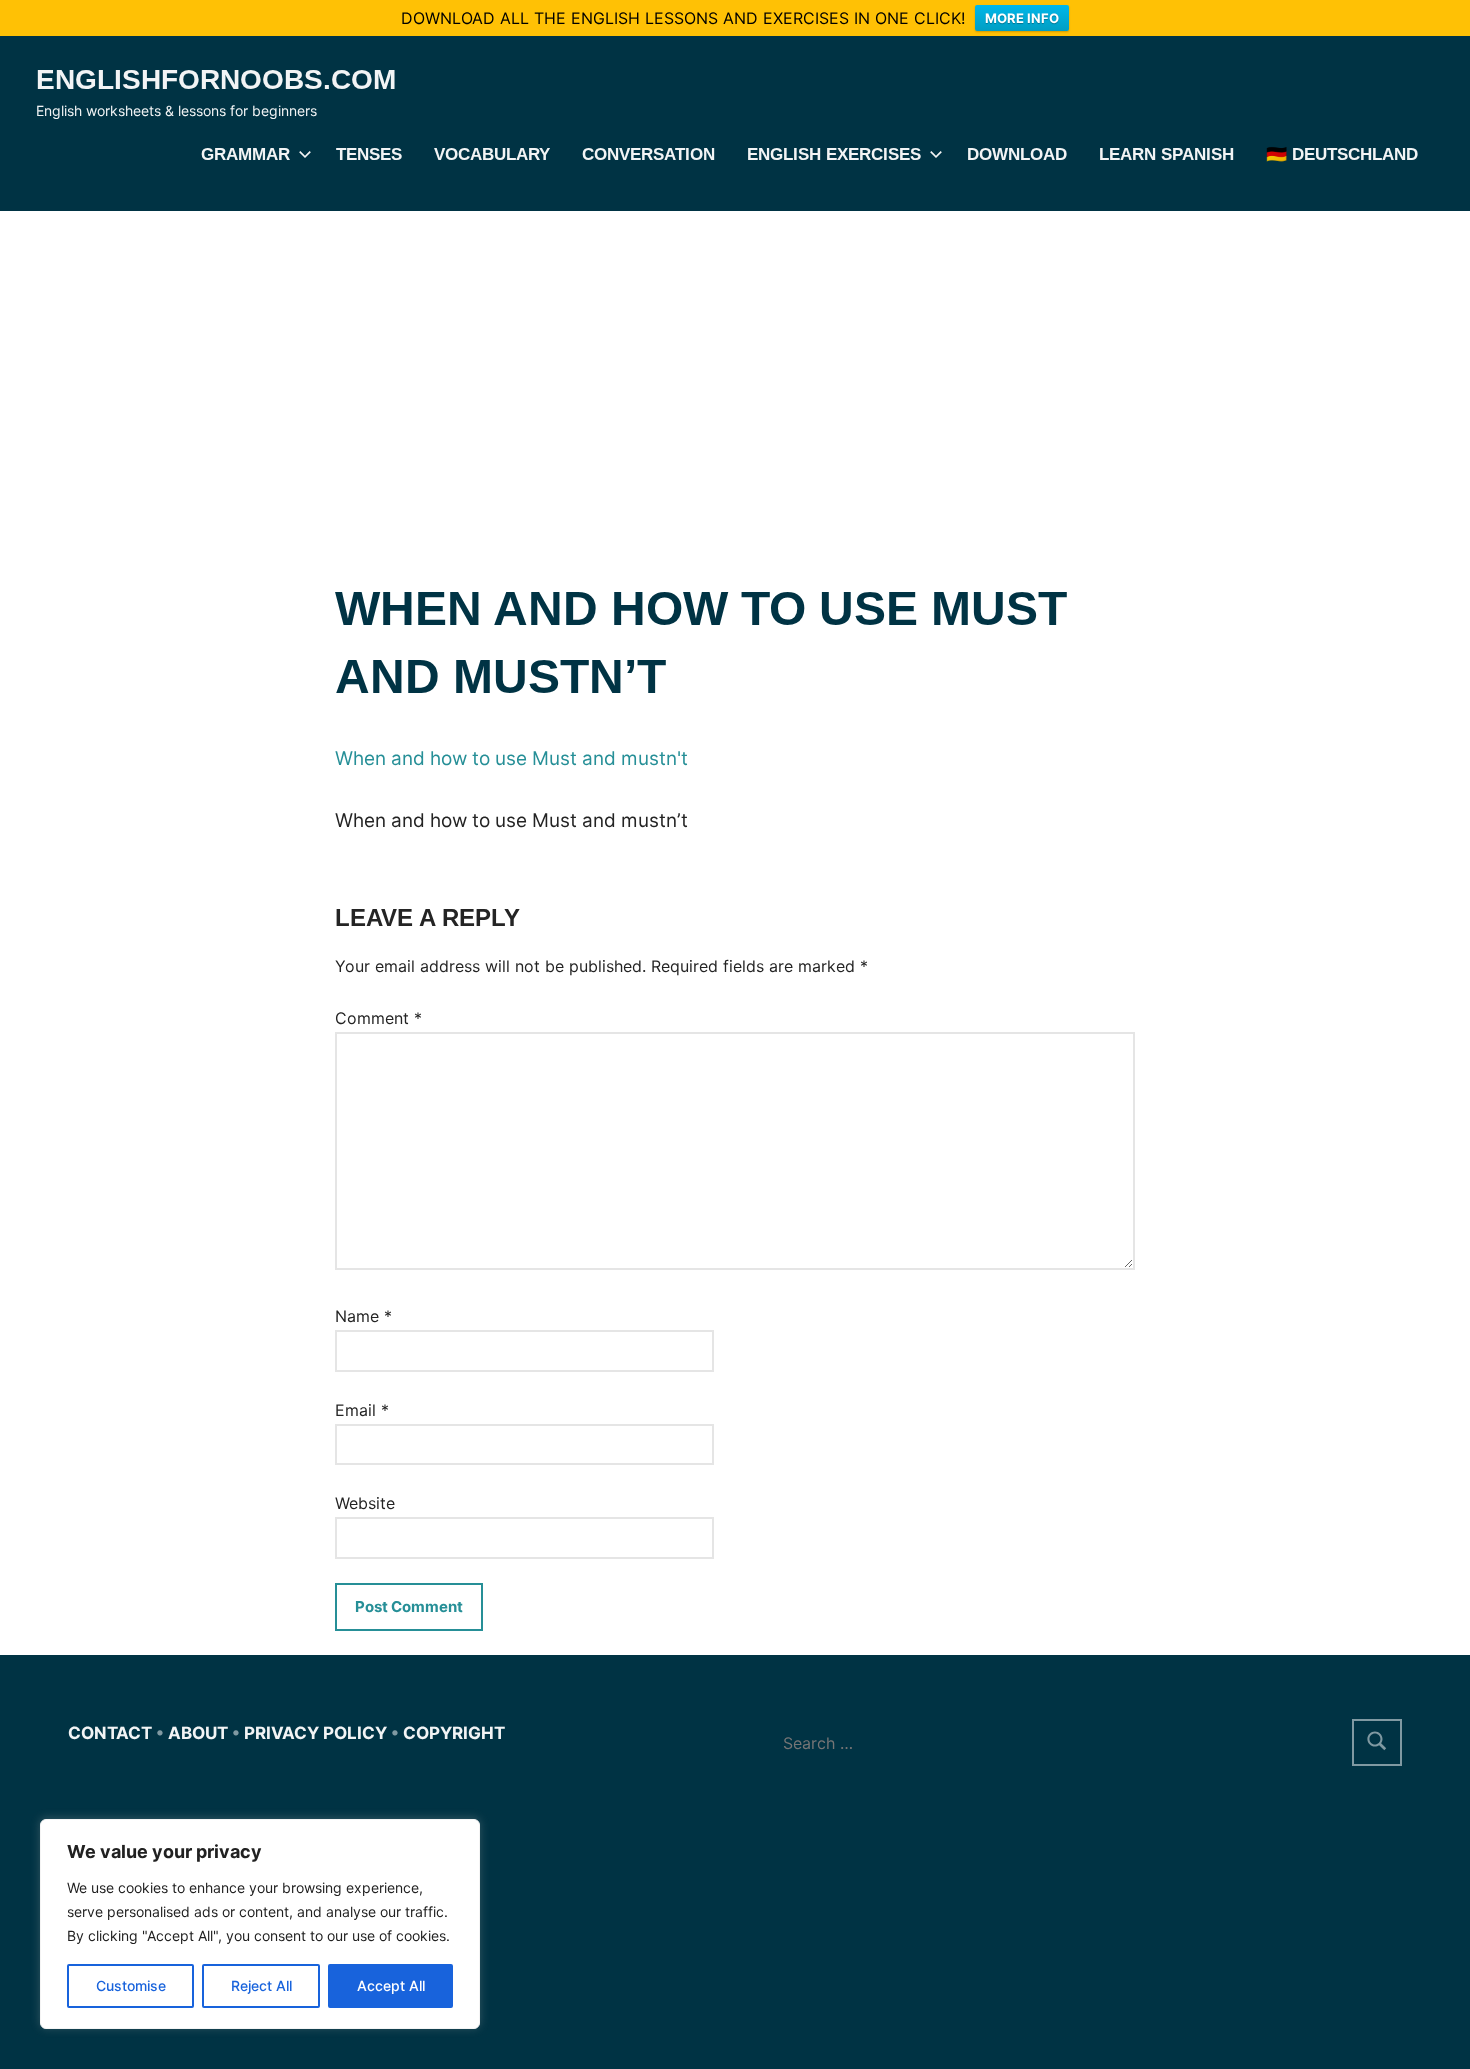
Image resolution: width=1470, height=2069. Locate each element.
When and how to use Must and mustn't (511, 758)
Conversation (648, 154)
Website (365, 1503)
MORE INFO (1022, 18)
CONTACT (110, 1733)
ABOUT (198, 1733)
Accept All (391, 1985)
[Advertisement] (735, 361)
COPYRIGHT (454, 1733)
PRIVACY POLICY (315, 1733)
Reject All (261, 1985)
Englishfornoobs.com (216, 79)
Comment (378, 1018)
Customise (131, 1985)
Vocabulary (492, 154)
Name (363, 1316)
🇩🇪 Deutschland (1342, 154)
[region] (260, 1924)
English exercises (834, 154)
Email (362, 1410)
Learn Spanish (1166, 154)
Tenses (369, 154)
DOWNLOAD (1017, 154)
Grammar (245, 154)
